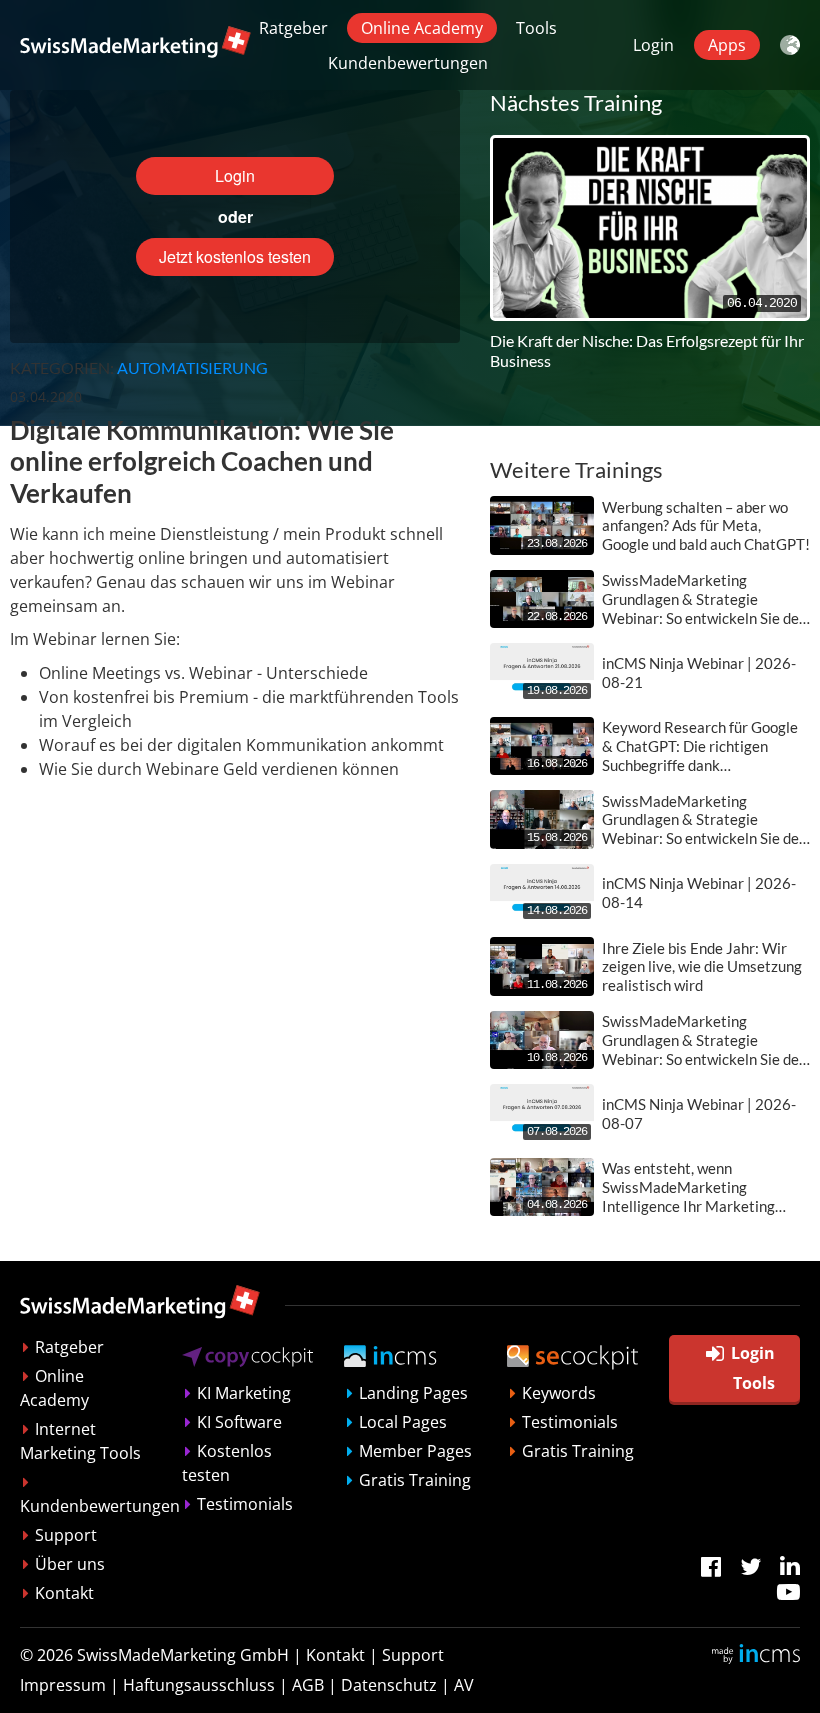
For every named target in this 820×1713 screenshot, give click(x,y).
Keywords (559, 1393)
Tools (536, 28)
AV (464, 1685)
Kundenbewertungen (408, 63)
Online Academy (422, 28)
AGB (308, 1685)
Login (653, 45)
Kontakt (64, 1593)
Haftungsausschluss (199, 1685)
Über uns (70, 1564)
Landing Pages (413, 1393)
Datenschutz (389, 1685)
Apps (727, 45)
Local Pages (403, 1422)
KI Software (239, 1422)
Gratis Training (415, 1480)
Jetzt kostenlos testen (235, 256)
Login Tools (753, 1368)
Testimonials (245, 1504)
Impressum (63, 1685)
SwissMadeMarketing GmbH (183, 1655)
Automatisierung (192, 367)
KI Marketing (244, 1393)
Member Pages (415, 1451)
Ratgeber (293, 28)
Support (66, 1535)
